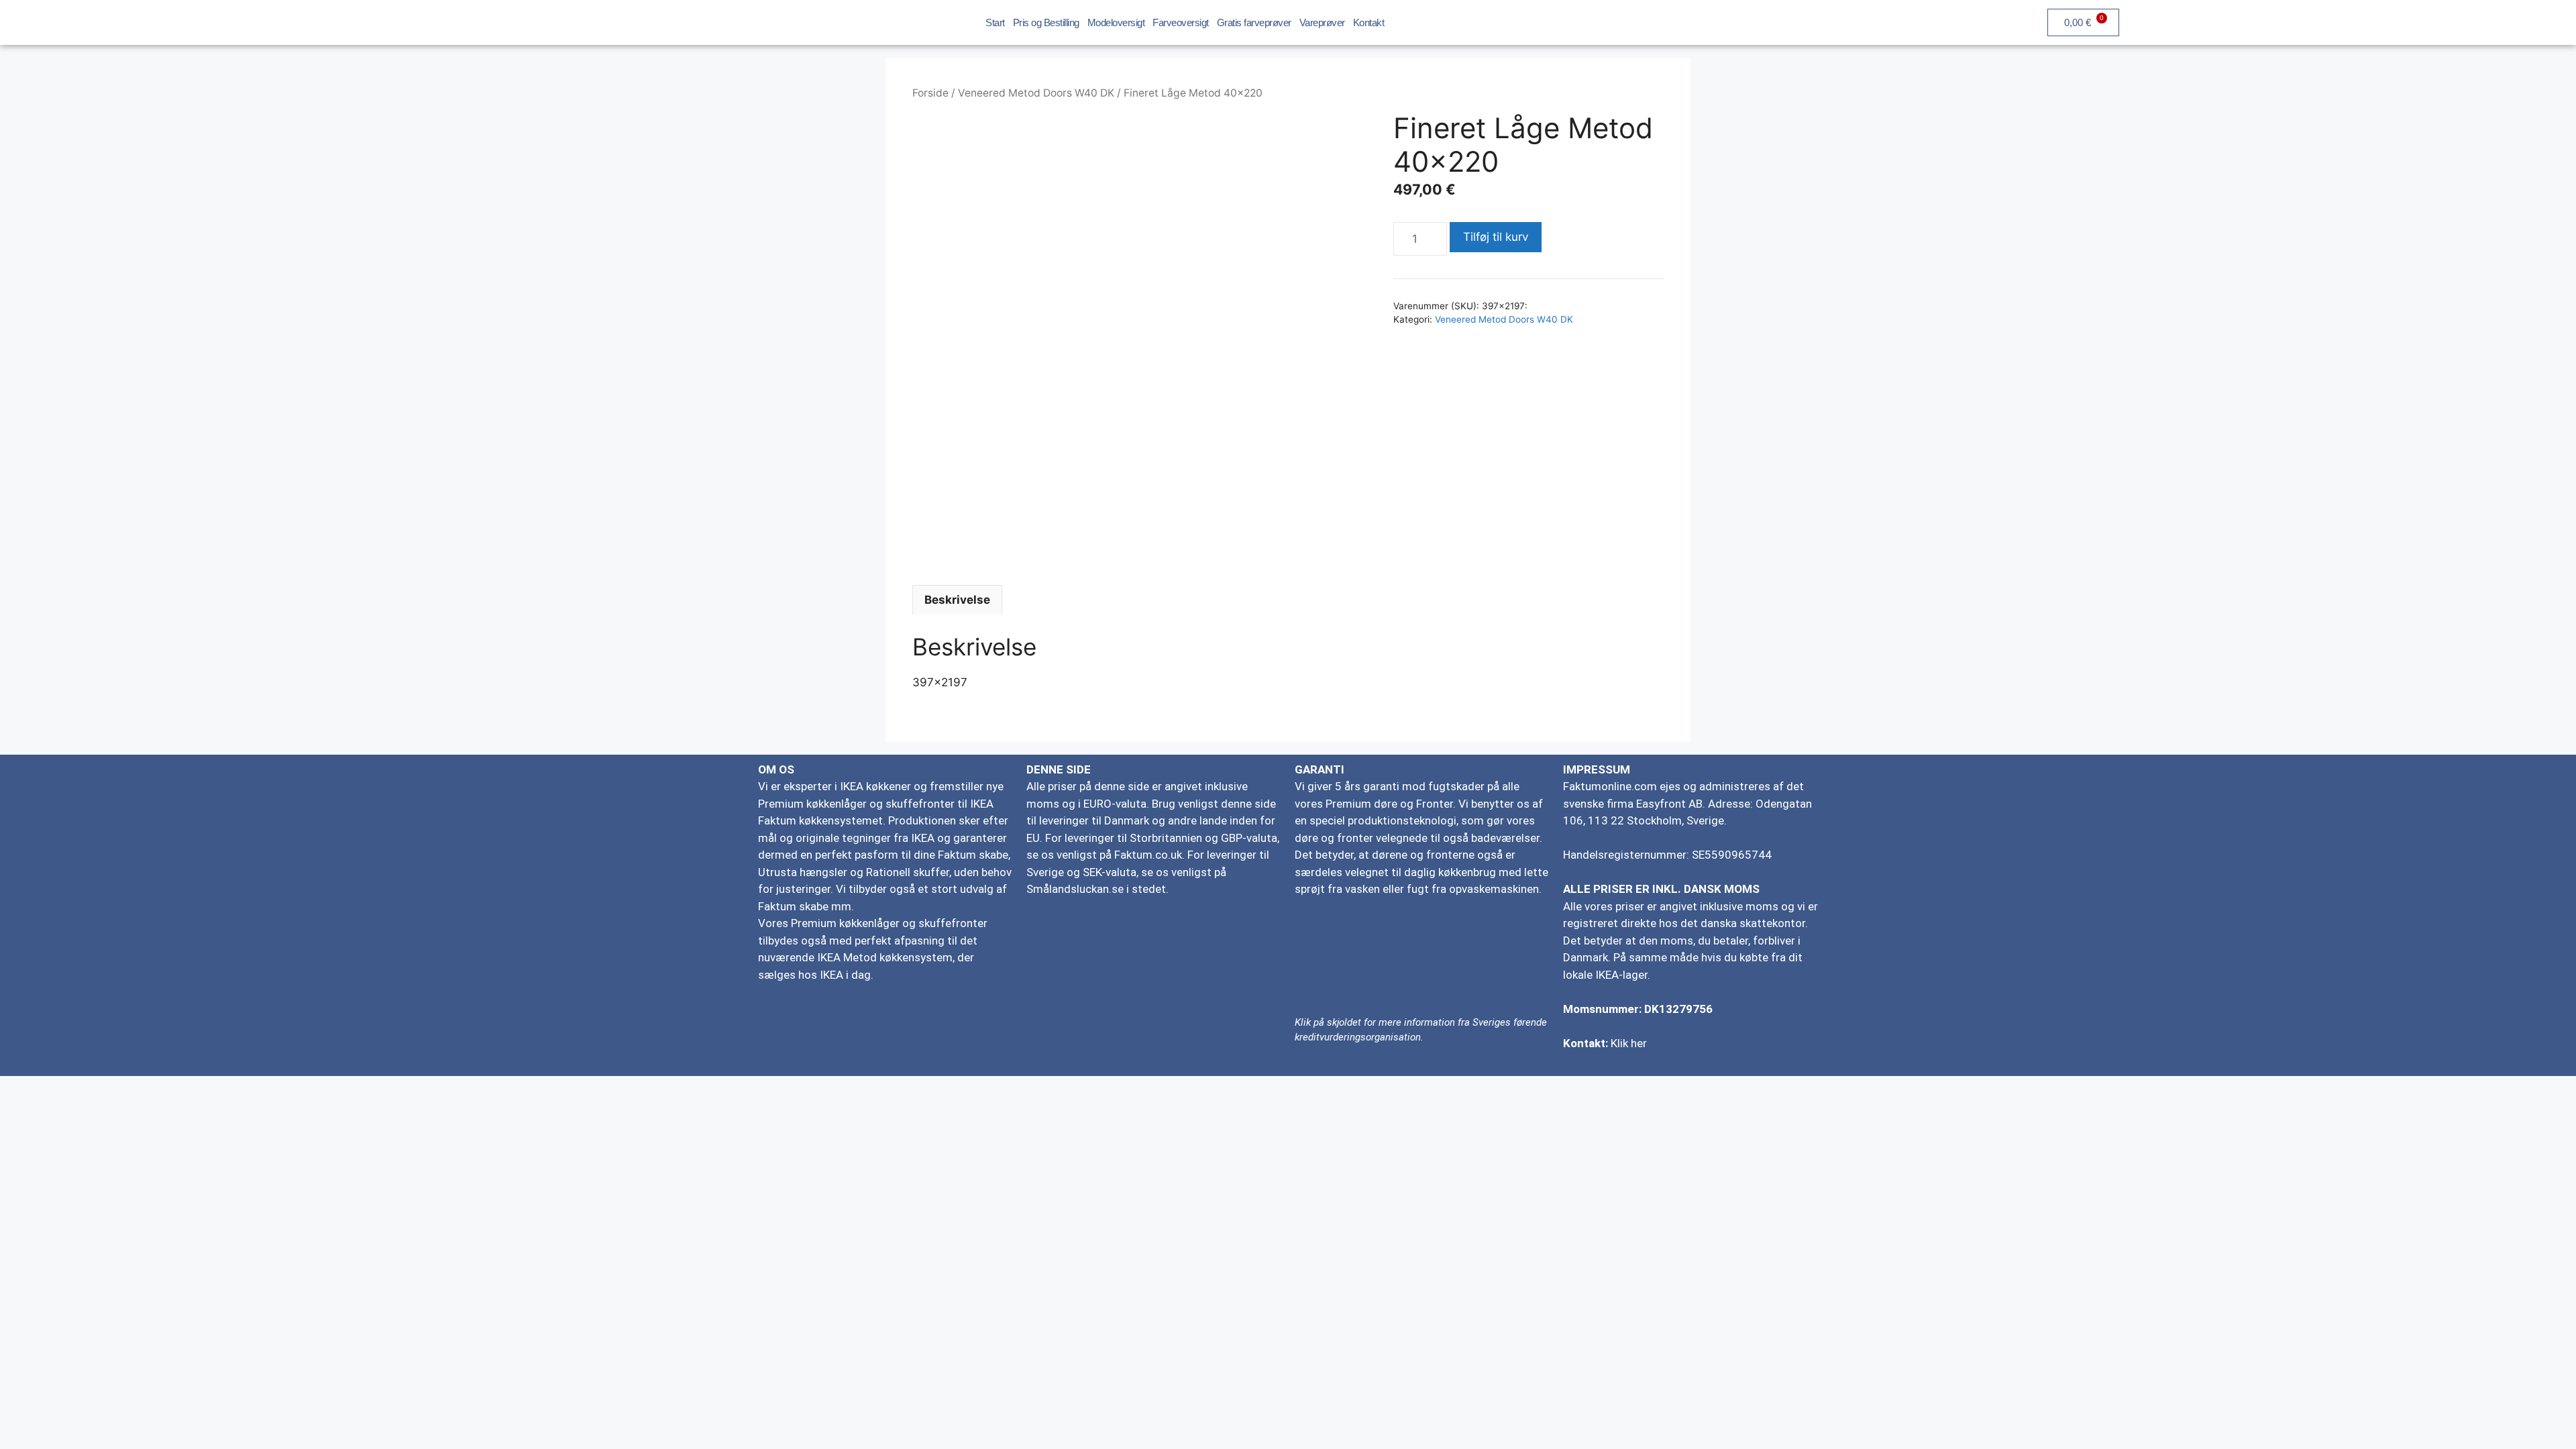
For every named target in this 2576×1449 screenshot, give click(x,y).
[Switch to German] (2341, 21)
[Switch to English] (2316, 21)
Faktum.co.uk (1148, 855)
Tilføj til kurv (1496, 237)
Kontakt (1369, 22)
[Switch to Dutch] (2392, 21)
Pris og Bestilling (1046, 22)
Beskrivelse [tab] (957, 600)
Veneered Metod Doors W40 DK (1036, 93)
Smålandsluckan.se (1075, 889)
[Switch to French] (2367, 21)
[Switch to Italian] (2418, 21)
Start (995, 22)
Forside (930, 93)
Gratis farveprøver (1254, 22)
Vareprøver (1322, 22)
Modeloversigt (1116, 22)
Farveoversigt (1181, 22)
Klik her (1629, 1043)
